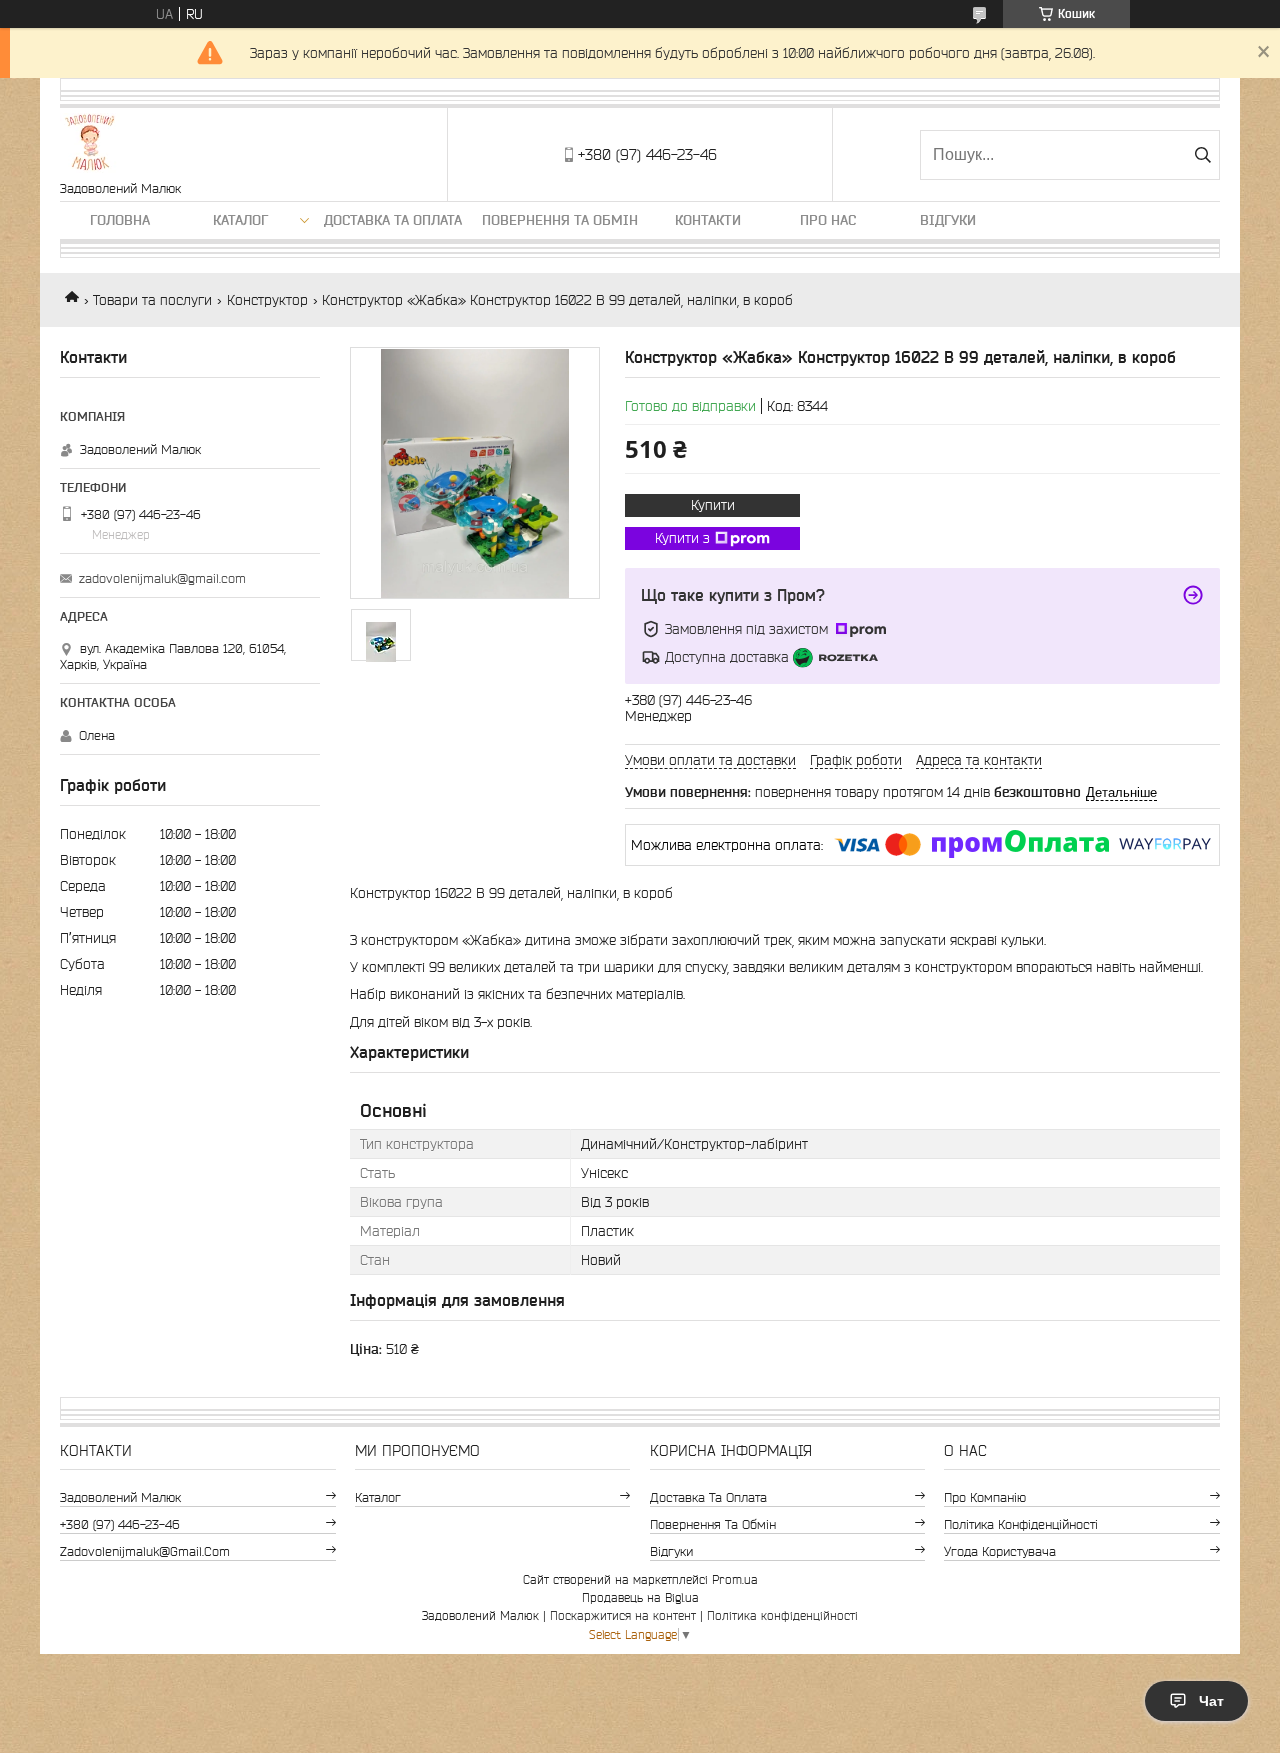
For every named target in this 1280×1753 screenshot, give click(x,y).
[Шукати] (1202, 155)
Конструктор (267, 300)
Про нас (828, 220)
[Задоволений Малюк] (90, 144)
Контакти (708, 220)
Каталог (240, 220)
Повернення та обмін (560, 220)
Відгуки (948, 220)
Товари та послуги (152, 300)
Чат (1211, 1701)
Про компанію (985, 1497)
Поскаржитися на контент (623, 1615)
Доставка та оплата (393, 220)
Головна (120, 220)
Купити (713, 505)
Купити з (682, 538)
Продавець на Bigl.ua (640, 1597)
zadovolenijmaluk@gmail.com (162, 578)
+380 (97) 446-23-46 (120, 1524)
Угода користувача (1000, 1551)
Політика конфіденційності (1021, 1524)
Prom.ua (735, 1579)
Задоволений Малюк (120, 1497)
